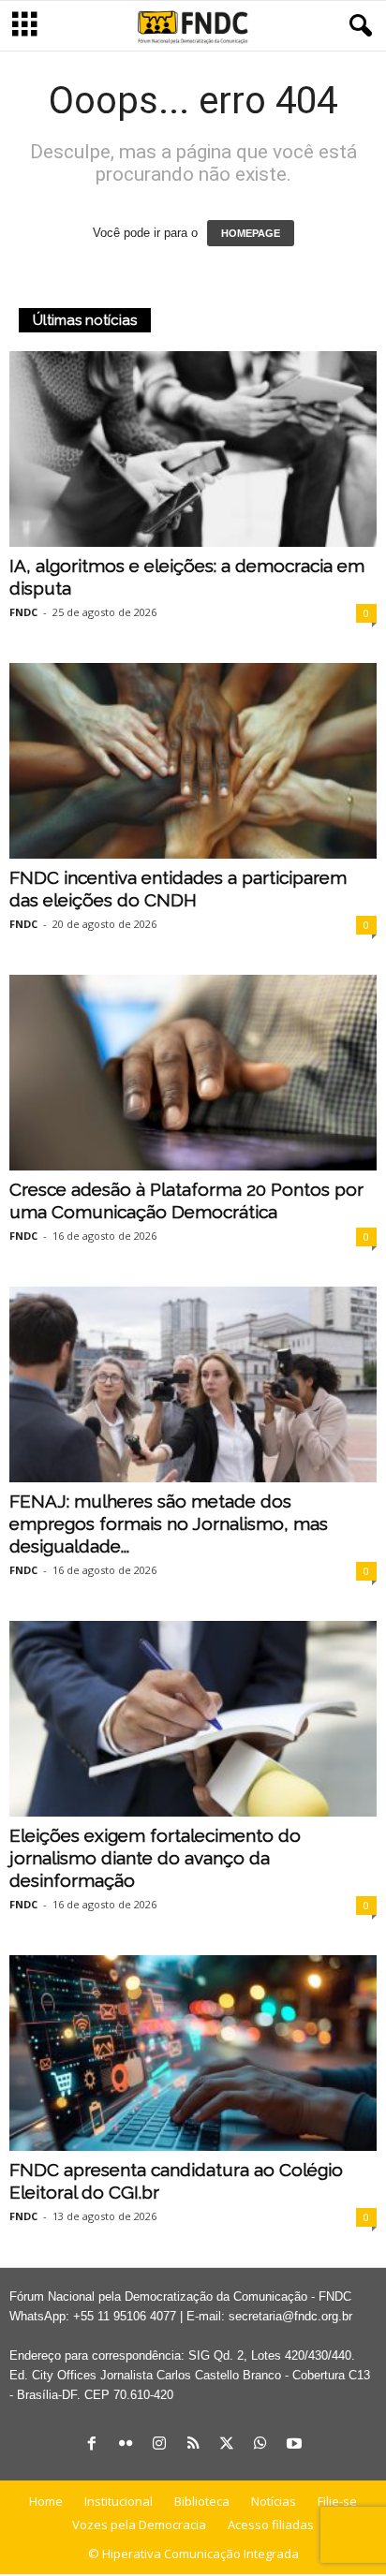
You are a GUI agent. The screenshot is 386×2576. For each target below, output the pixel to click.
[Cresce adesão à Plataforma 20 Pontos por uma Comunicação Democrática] (193, 1073)
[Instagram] (159, 2445)
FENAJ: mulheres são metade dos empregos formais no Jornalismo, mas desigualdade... (169, 1524)
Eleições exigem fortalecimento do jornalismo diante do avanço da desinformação (155, 1858)
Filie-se (337, 2501)
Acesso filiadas (271, 2524)
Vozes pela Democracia (139, 2524)
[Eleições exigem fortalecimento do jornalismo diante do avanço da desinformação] (193, 1719)
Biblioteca (202, 2501)
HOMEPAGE (251, 233)
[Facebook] (92, 2445)
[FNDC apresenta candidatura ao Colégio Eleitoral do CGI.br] (193, 2053)
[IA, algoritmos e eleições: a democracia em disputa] (193, 449)
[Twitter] (227, 2445)
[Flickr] (126, 2445)
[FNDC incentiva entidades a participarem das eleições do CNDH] (193, 761)
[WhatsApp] (260, 2445)
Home (46, 2501)
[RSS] (193, 2445)
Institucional (119, 2501)
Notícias (274, 2501)
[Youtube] (294, 2445)
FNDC (23, 612)
